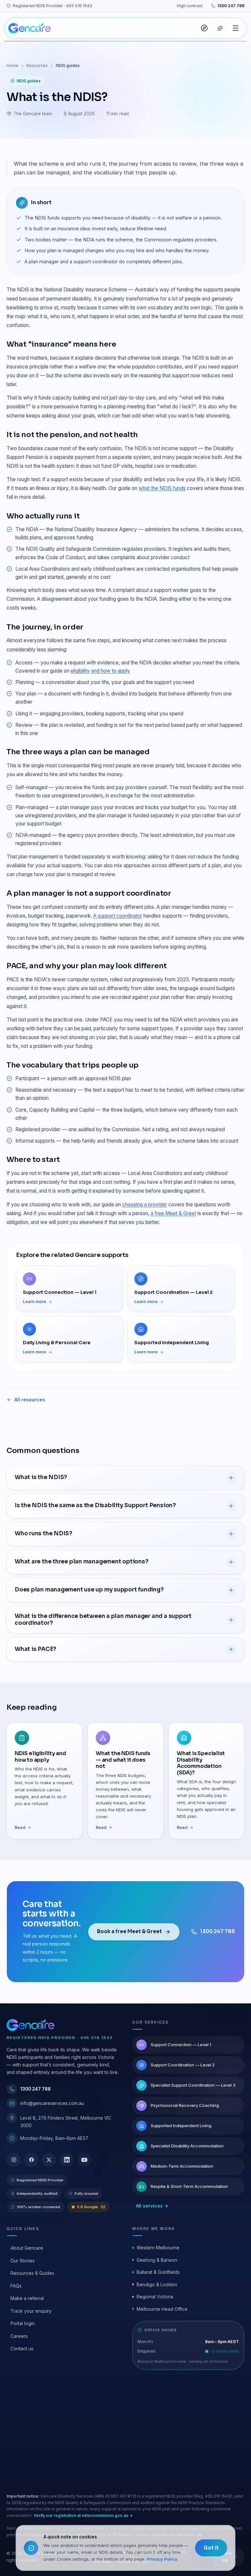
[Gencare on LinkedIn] (67, 2160)
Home (12, 65)
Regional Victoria (155, 2297)
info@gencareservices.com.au (52, 2103)
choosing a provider (145, 1205)
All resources (30, 1400)
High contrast (190, 6)
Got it (211, 2548)
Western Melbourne (158, 2248)
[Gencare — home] (29, 28)
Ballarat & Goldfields (158, 2272)
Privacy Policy (162, 2559)
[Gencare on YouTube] (84, 2160)
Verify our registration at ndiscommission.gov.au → (83, 2515)
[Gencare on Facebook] (31, 2160)
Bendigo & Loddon (157, 2284)
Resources (37, 65)
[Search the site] (204, 28)
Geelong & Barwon (157, 2260)
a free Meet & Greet (173, 1213)
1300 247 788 (231, 6)
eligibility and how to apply (100, 671)
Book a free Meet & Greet (129, 1931)
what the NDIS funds (162, 488)
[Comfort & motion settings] (220, 28)
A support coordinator (118, 916)
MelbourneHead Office (162, 2309)
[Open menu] (236, 28)
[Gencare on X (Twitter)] (49, 2160)
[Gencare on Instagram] (14, 2160)
